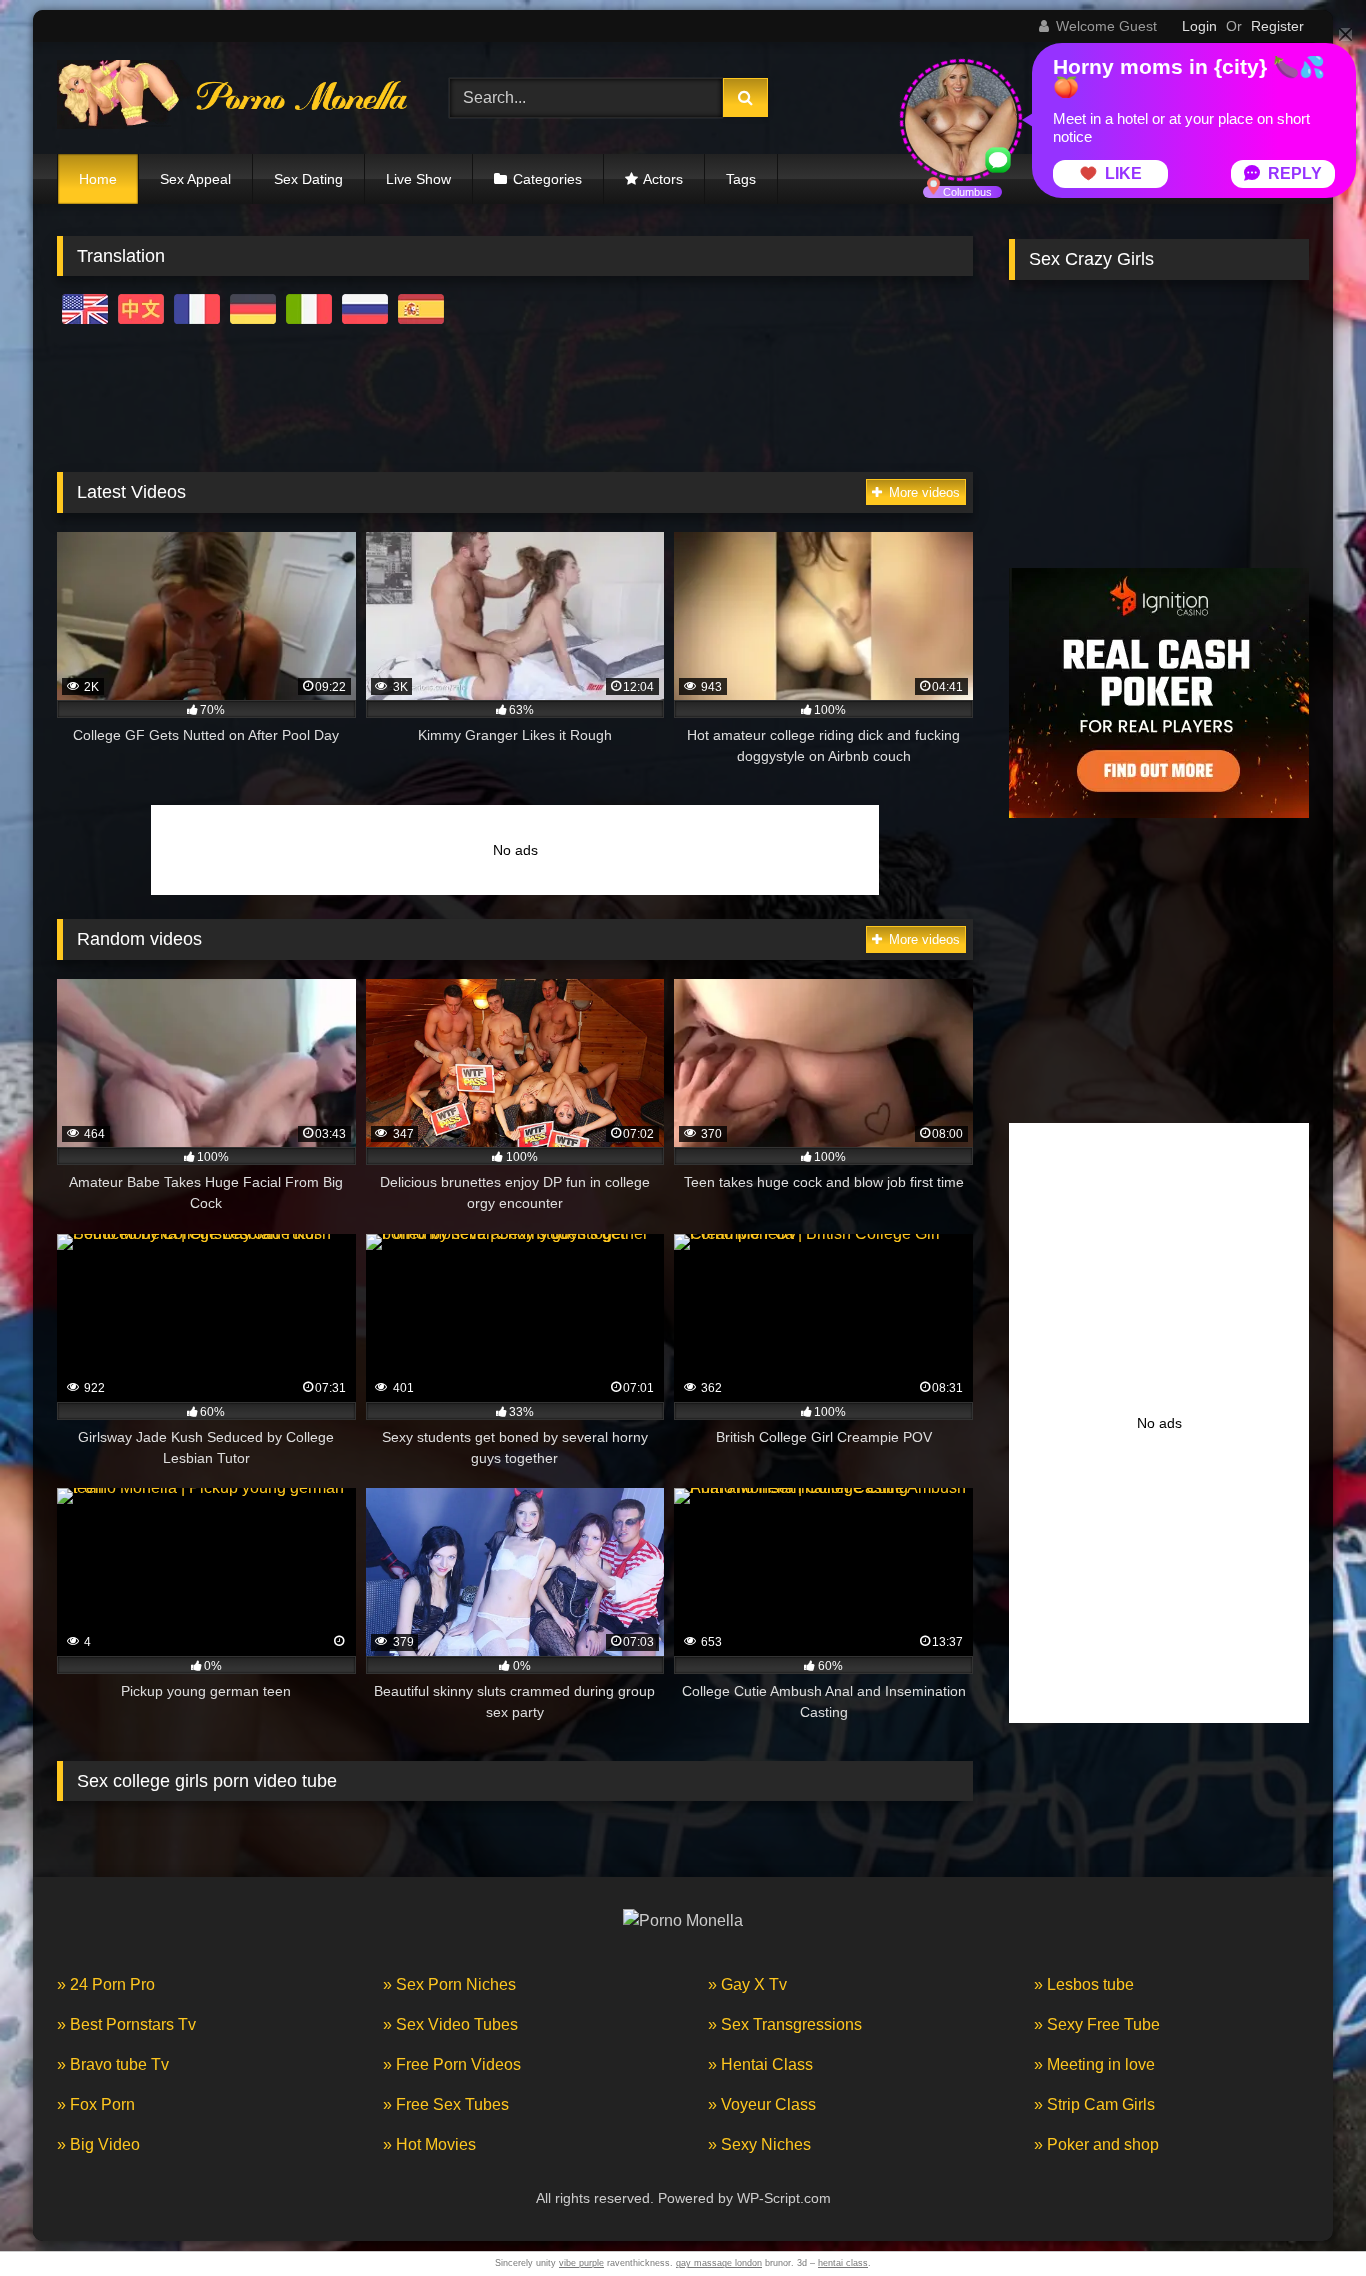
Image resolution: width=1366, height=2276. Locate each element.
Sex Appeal (195, 179)
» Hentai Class (760, 2064)
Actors (663, 179)
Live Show (418, 179)
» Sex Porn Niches (449, 1984)
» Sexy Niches (759, 2144)
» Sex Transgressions (785, 2024)
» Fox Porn (96, 2104)
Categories (547, 179)
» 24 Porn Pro (106, 1984)
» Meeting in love (1094, 2064)
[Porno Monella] (232, 98)
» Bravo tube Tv (113, 2064)
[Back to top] (1304, 2216)
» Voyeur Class (762, 2104)
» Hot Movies (429, 2144)
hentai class (843, 2263)
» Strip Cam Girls (1094, 2104)
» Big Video (98, 2144)
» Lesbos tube (1084, 1984)
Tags (741, 179)
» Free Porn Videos (452, 2064)
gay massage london (719, 2263)
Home (98, 179)
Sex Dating (308, 179)
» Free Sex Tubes (446, 2104)
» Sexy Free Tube (1097, 2024)
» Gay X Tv (747, 1984)
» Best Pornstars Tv (126, 2024)
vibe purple (581, 2263)
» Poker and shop (1096, 2144)
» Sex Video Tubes (450, 2024)
